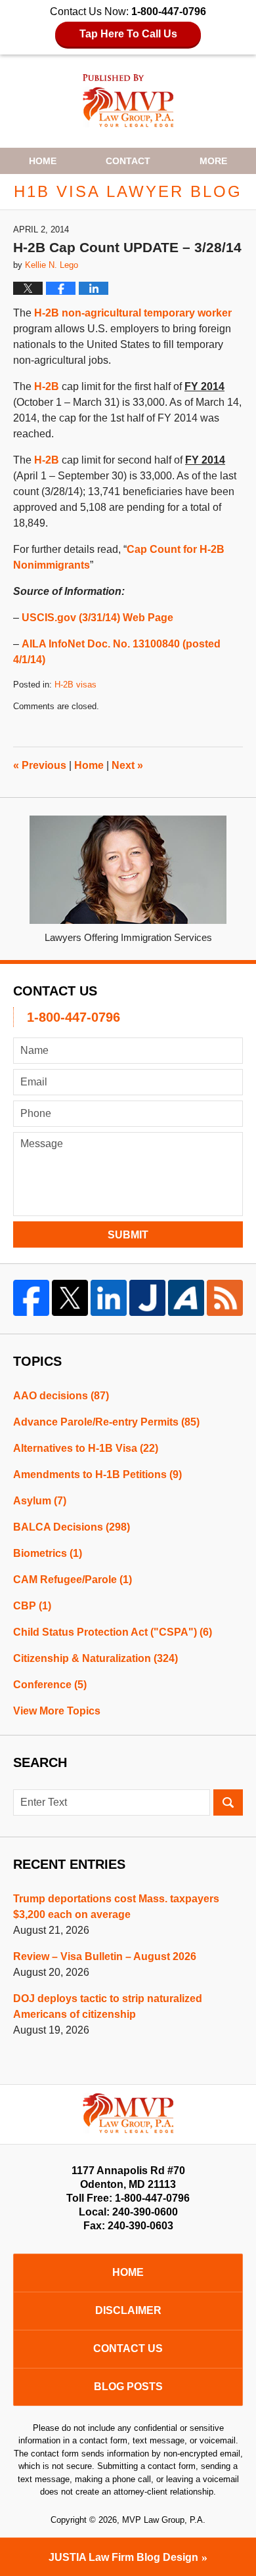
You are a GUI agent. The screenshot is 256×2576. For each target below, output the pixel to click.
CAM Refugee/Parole (73, 1580)
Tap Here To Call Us (128, 34)
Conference (50, 1685)
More (213, 161)
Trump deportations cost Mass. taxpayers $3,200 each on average (116, 1907)
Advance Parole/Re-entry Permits (106, 1422)
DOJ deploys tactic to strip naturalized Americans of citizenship (108, 2006)
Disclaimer (128, 2310)
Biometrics (48, 1553)
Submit (128, 1235)
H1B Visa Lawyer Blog (128, 101)
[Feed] (225, 1298)
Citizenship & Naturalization (96, 1658)
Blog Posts (128, 2387)
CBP (32, 1606)
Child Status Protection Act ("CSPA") (113, 1632)
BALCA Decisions (72, 1527)
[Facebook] (31, 1298)
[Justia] (147, 1298)
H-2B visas (75, 685)
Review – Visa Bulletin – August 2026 (105, 1956)
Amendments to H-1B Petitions (97, 1474)
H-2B (47, 386)
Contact (128, 161)
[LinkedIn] (109, 1298)
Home (43, 161)
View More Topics (57, 1711)
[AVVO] (186, 1298)
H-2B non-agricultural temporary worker (133, 313)
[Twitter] (70, 1298)
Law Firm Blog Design (123, 2557)
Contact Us (128, 2348)
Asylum (40, 1501)
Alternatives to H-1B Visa (86, 1448)
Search (228, 1802)
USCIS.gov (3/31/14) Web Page (97, 618)
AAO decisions (61, 1396)
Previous (40, 765)
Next (127, 765)
